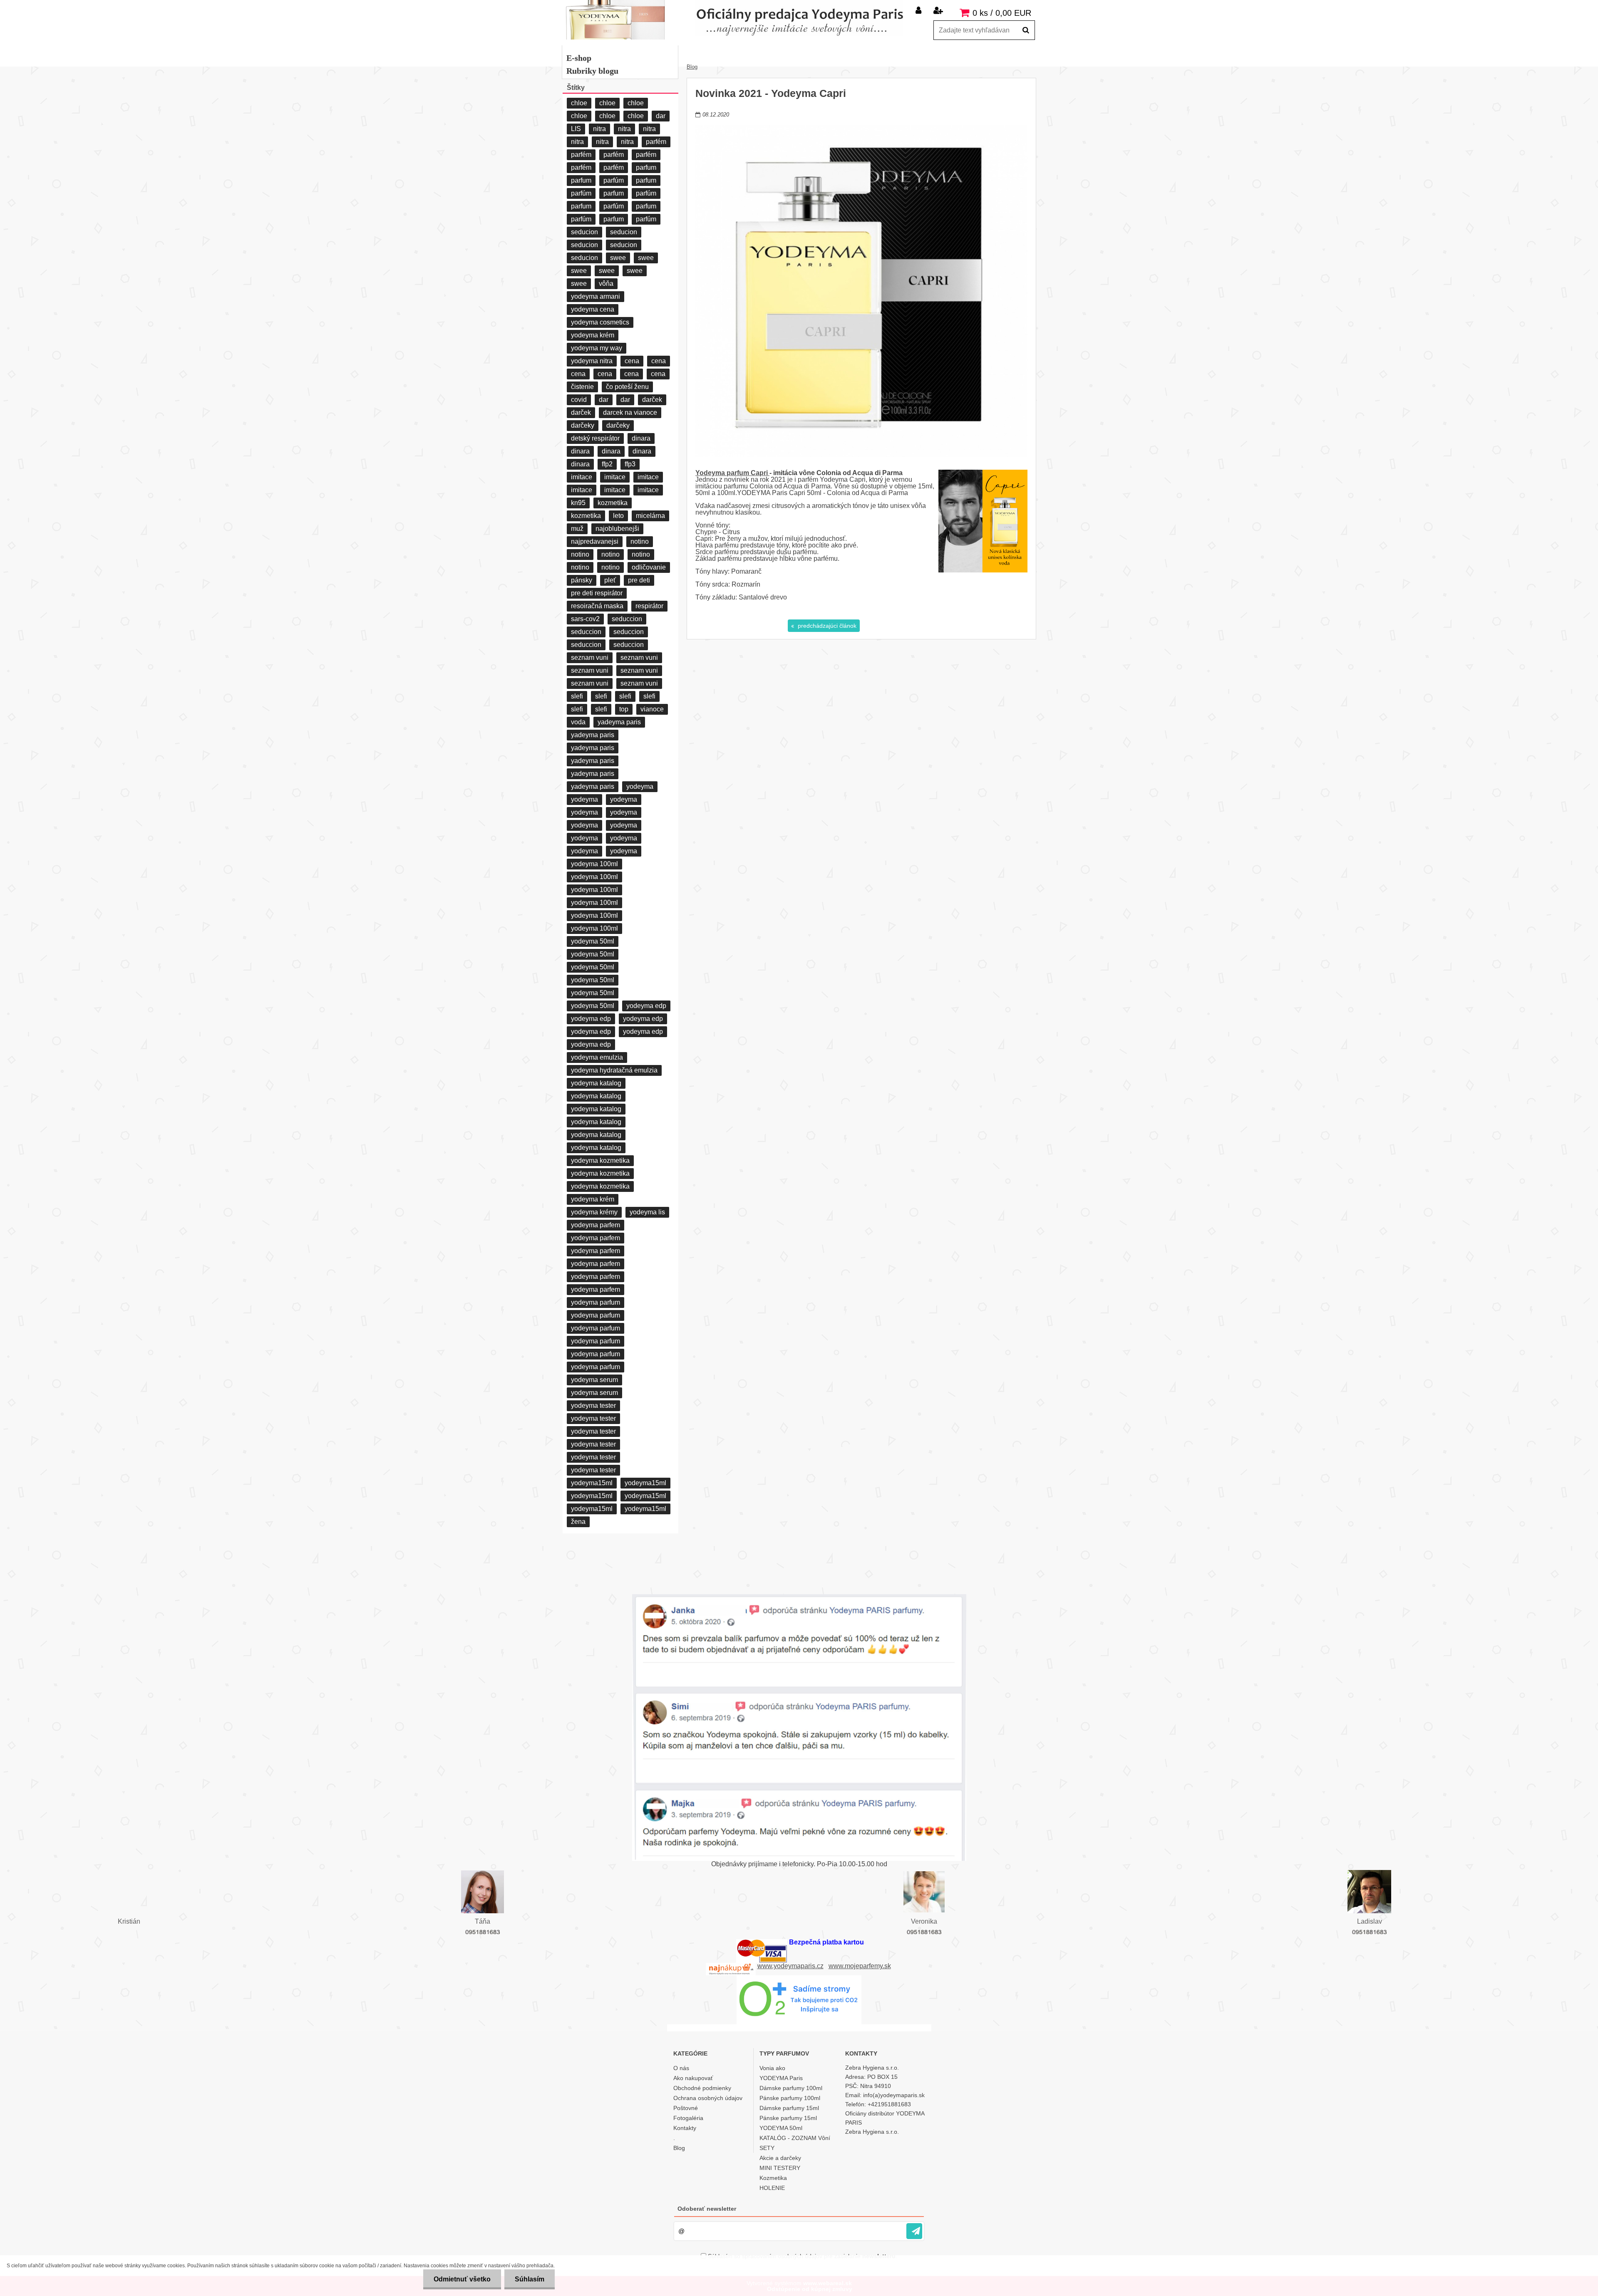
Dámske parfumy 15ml (789, 2108)
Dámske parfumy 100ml (791, 2088)
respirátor (649, 606)
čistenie (582, 387)
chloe (579, 103)
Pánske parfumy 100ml (790, 2098)
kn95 (578, 503)
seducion (584, 232)
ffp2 (607, 464)
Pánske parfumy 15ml (788, 2118)
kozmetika (613, 503)
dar (661, 116)
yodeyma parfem (596, 1225)
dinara (641, 438)
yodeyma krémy (594, 1212)
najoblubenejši (617, 529)
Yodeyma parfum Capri (732, 473)
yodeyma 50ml (593, 941)
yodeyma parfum (596, 1302)
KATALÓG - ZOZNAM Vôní (795, 2138)
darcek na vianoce (630, 412)
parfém (656, 142)
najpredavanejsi (595, 541)
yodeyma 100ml (594, 864)
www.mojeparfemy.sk (860, 1966)
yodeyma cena (593, 309)
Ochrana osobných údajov (708, 2098)
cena (632, 361)
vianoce (652, 709)
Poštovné (686, 2108)
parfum (646, 167)
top (624, 709)
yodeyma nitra (592, 361)
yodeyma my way (597, 348)
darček (652, 400)
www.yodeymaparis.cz (790, 1966)
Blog (692, 67)
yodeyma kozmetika (600, 1160)
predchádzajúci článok (826, 626)
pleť (610, 580)
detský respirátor (595, 438)
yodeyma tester (593, 1406)
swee (618, 258)
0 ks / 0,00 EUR (1002, 13)
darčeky (583, 425)
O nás (681, 2068)
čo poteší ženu (627, 387)
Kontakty (685, 2128)
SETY (767, 2148)
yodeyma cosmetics (600, 322)
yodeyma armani (596, 296)
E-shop (579, 58)
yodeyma (640, 786)
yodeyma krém (593, 335)
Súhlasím (530, 2279)
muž (577, 529)
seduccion (627, 619)
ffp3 (630, 464)
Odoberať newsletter (707, 2209)
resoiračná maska (597, 606)
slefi (577, 696)
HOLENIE (772, 2188)
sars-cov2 (585, 619)
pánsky (582, 580)
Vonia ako (772, 2068)
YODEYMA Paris (781, 2078)
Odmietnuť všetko (462, 2279)
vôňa (606, 284)
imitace (582, 477)
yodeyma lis (647, 1212)
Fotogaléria (688, 2118)
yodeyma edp (646, 1006)
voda (578, 722)
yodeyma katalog (596, 1083)
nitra (599, 129)
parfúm (614, 180)
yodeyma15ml (592, 1483)
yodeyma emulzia (597, 1057)
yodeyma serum (594, 1380)
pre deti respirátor (597, 593)
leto (618, 516)
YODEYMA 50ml (781, 2128)
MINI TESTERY (780, 2168)
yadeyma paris (619, 722)
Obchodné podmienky (702, 2088)
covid (579, 400)
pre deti (639, 580)
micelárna (650, 516)
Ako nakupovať (693, 2078)
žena (578, 1522)
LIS (576, 129)
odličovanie (649, 567)
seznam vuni (590, 658)
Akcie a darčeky (780, 2158)
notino (640, 541)
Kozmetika (773, 2178)
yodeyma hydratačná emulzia (614, 1070)
